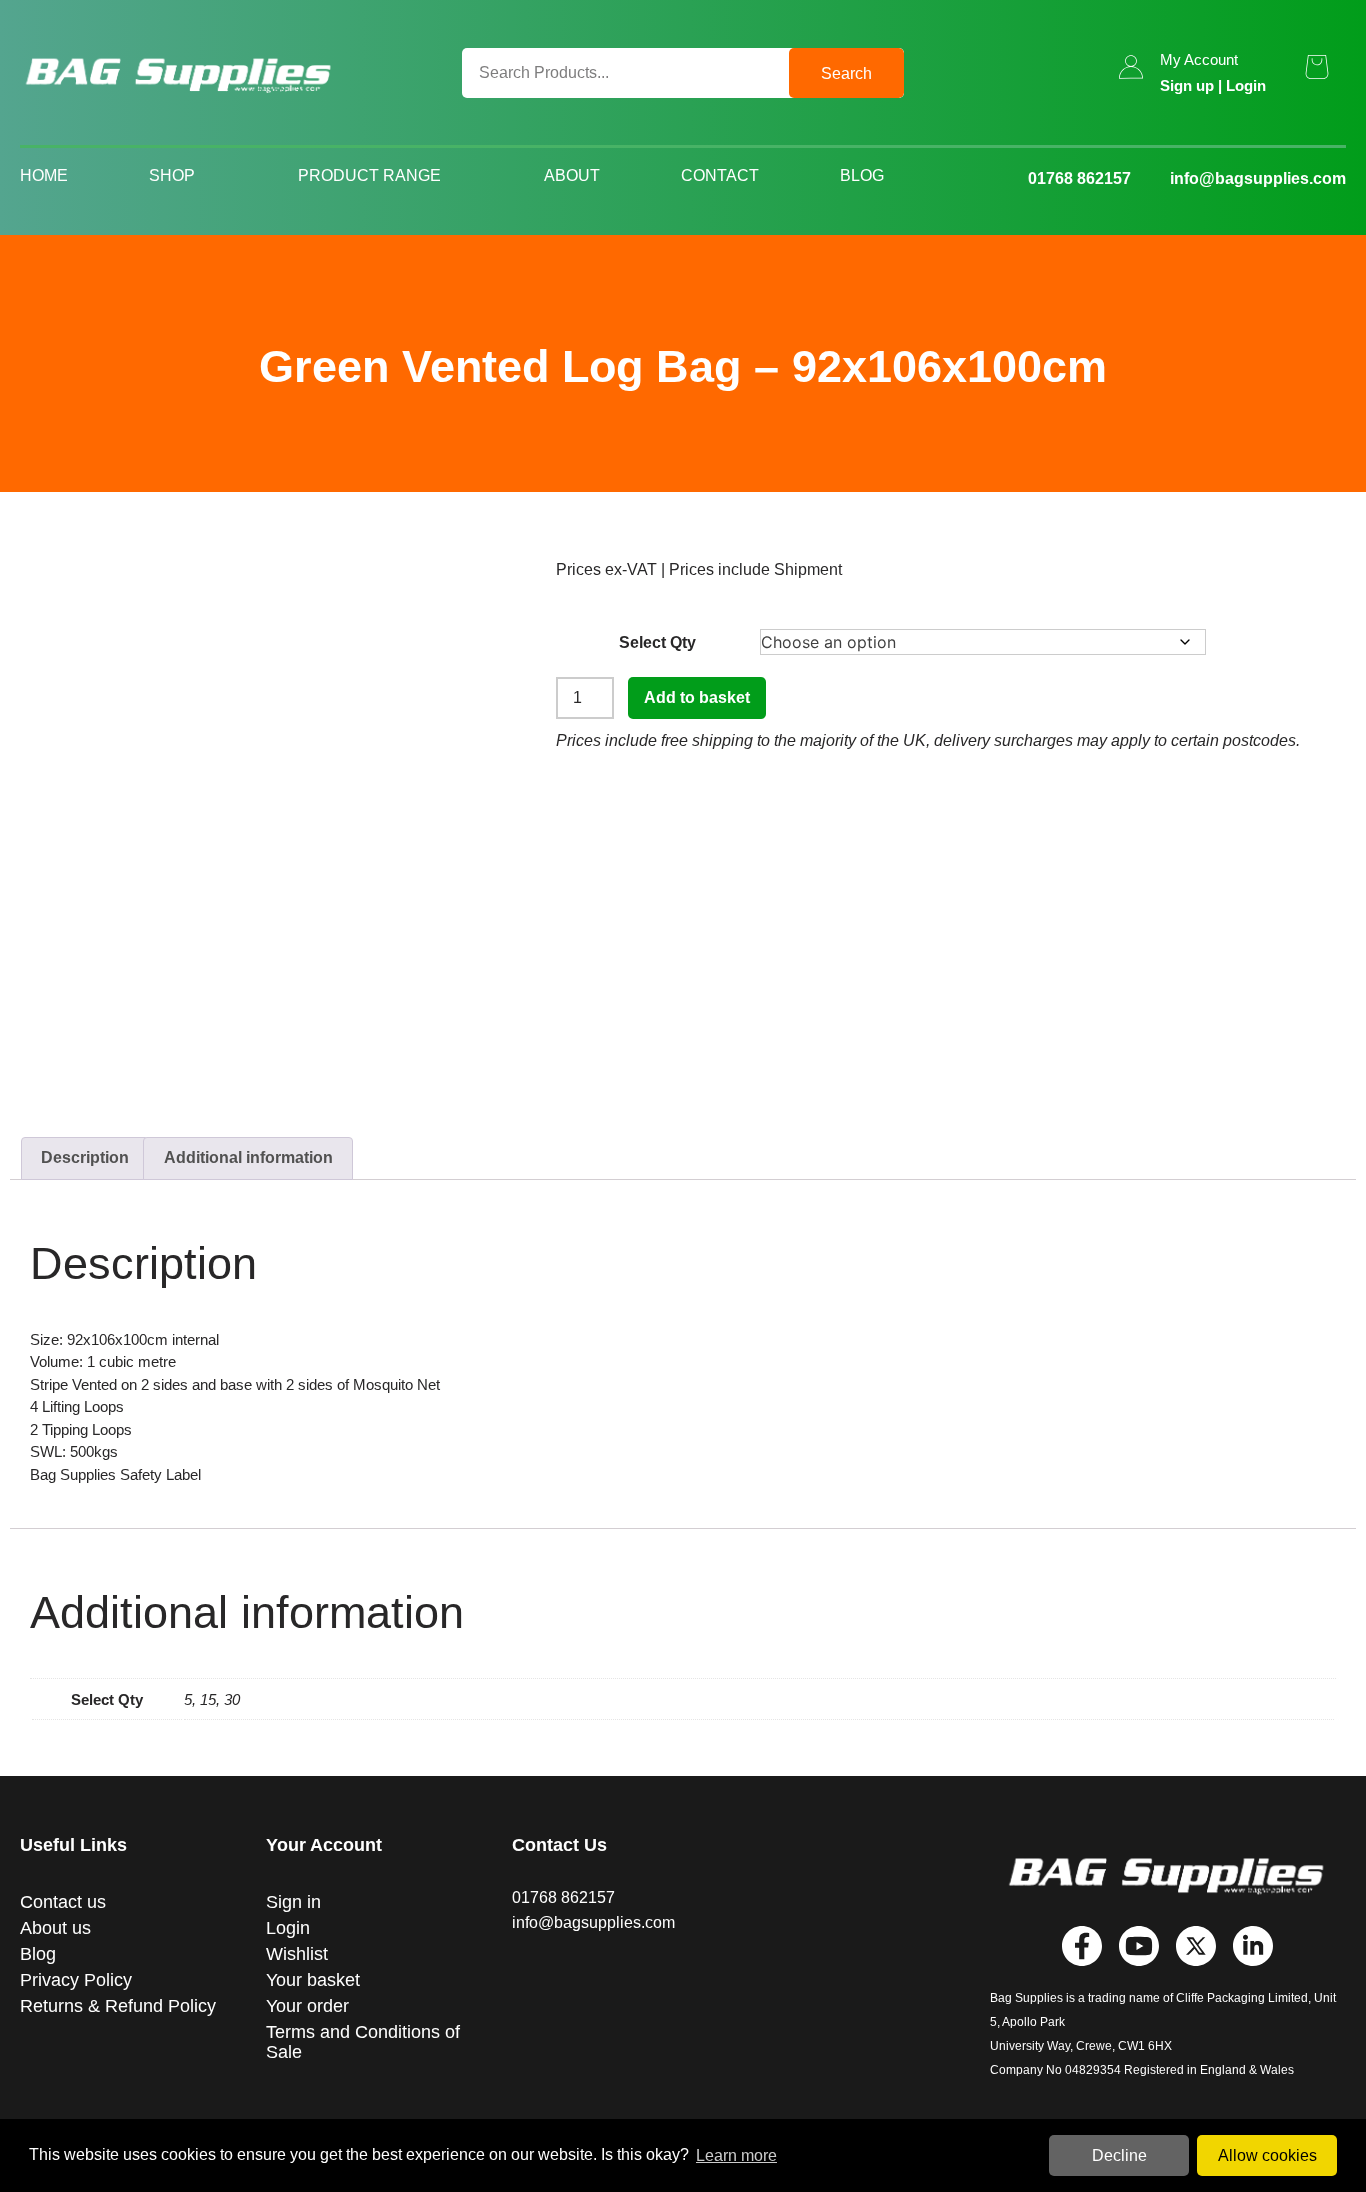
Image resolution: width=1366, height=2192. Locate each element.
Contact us (63, 1902)
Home (44, 175)
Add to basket (697, 697)
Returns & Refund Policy (118, 2006)
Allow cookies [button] (1267, 2155)
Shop (172, 175)
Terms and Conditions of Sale (363, 2042)
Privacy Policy (76, 1980)
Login (288, 1928)
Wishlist (297, 1954)
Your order (307, 2006)
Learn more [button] (736, 2155)
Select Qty (657, 642)
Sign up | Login (1213, 85)
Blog (862, 175)
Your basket (313, 1980)
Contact (720, 175)
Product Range (369, 175)
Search (846, 73)
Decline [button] (1119, 2155)
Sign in (293, 1902)
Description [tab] (85, 1157)
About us (55, 1928)
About (572, 175)
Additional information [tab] (248, 1157)
